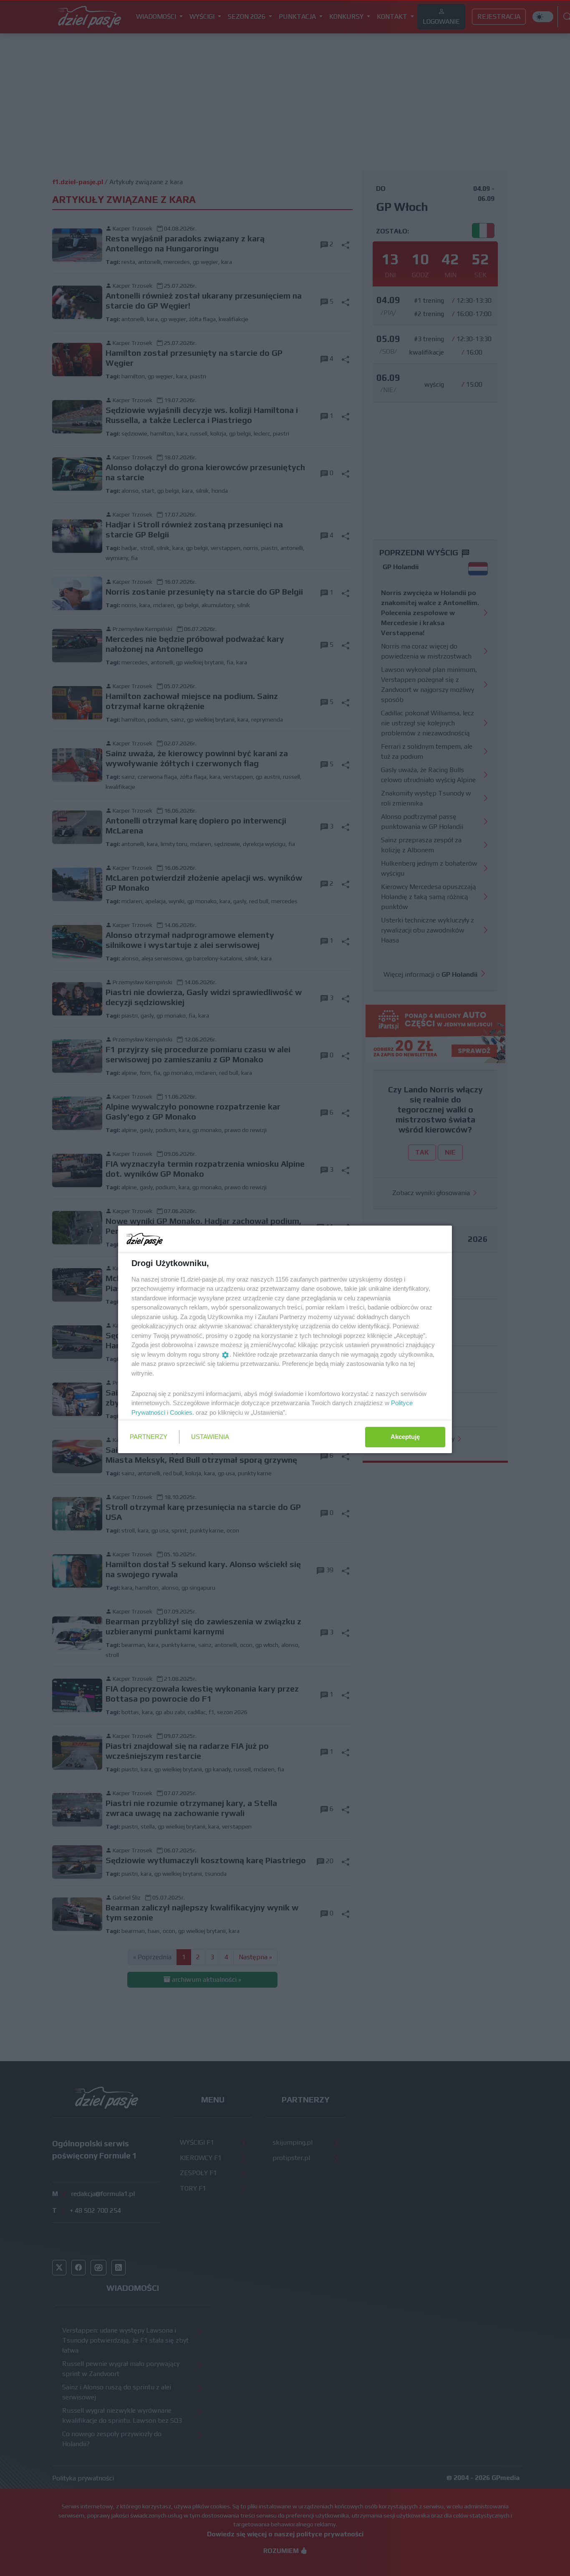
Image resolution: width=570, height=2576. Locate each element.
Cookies (181, 1412)
